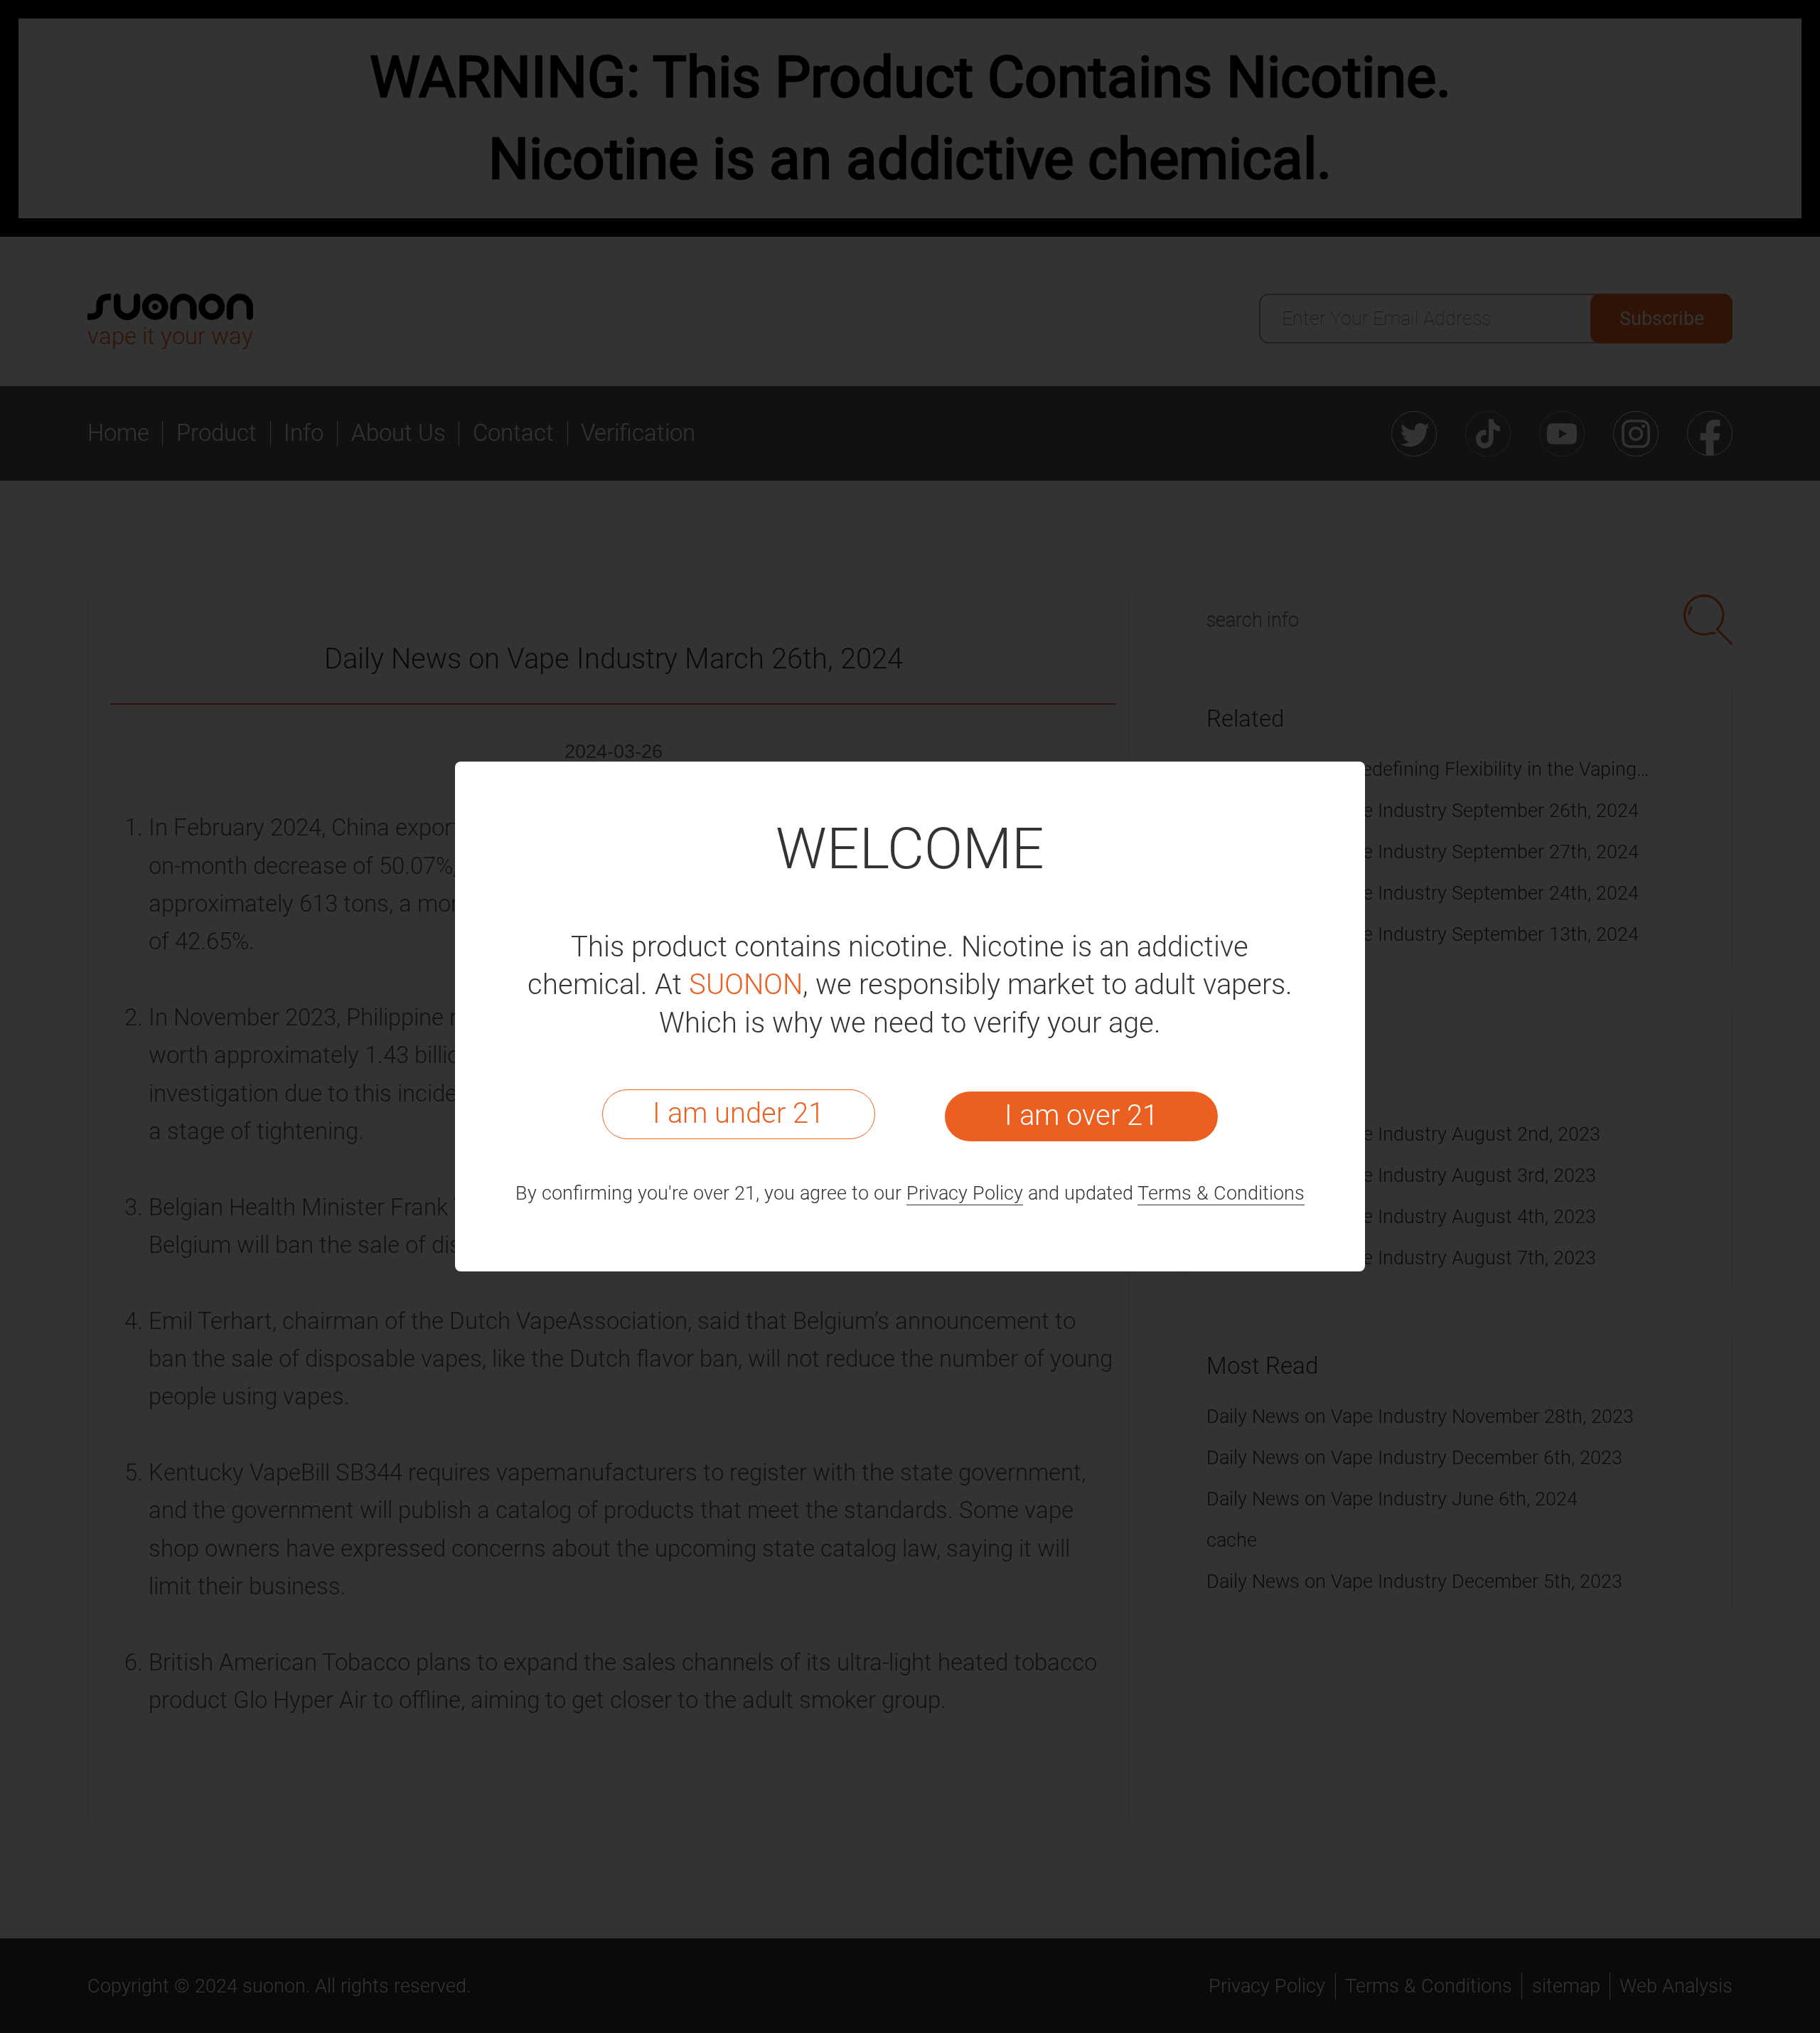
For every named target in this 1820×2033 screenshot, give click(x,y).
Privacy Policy (965, 1193)
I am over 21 (1081, 1115)
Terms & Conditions (1221, 1193)
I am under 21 (738, 1113)
